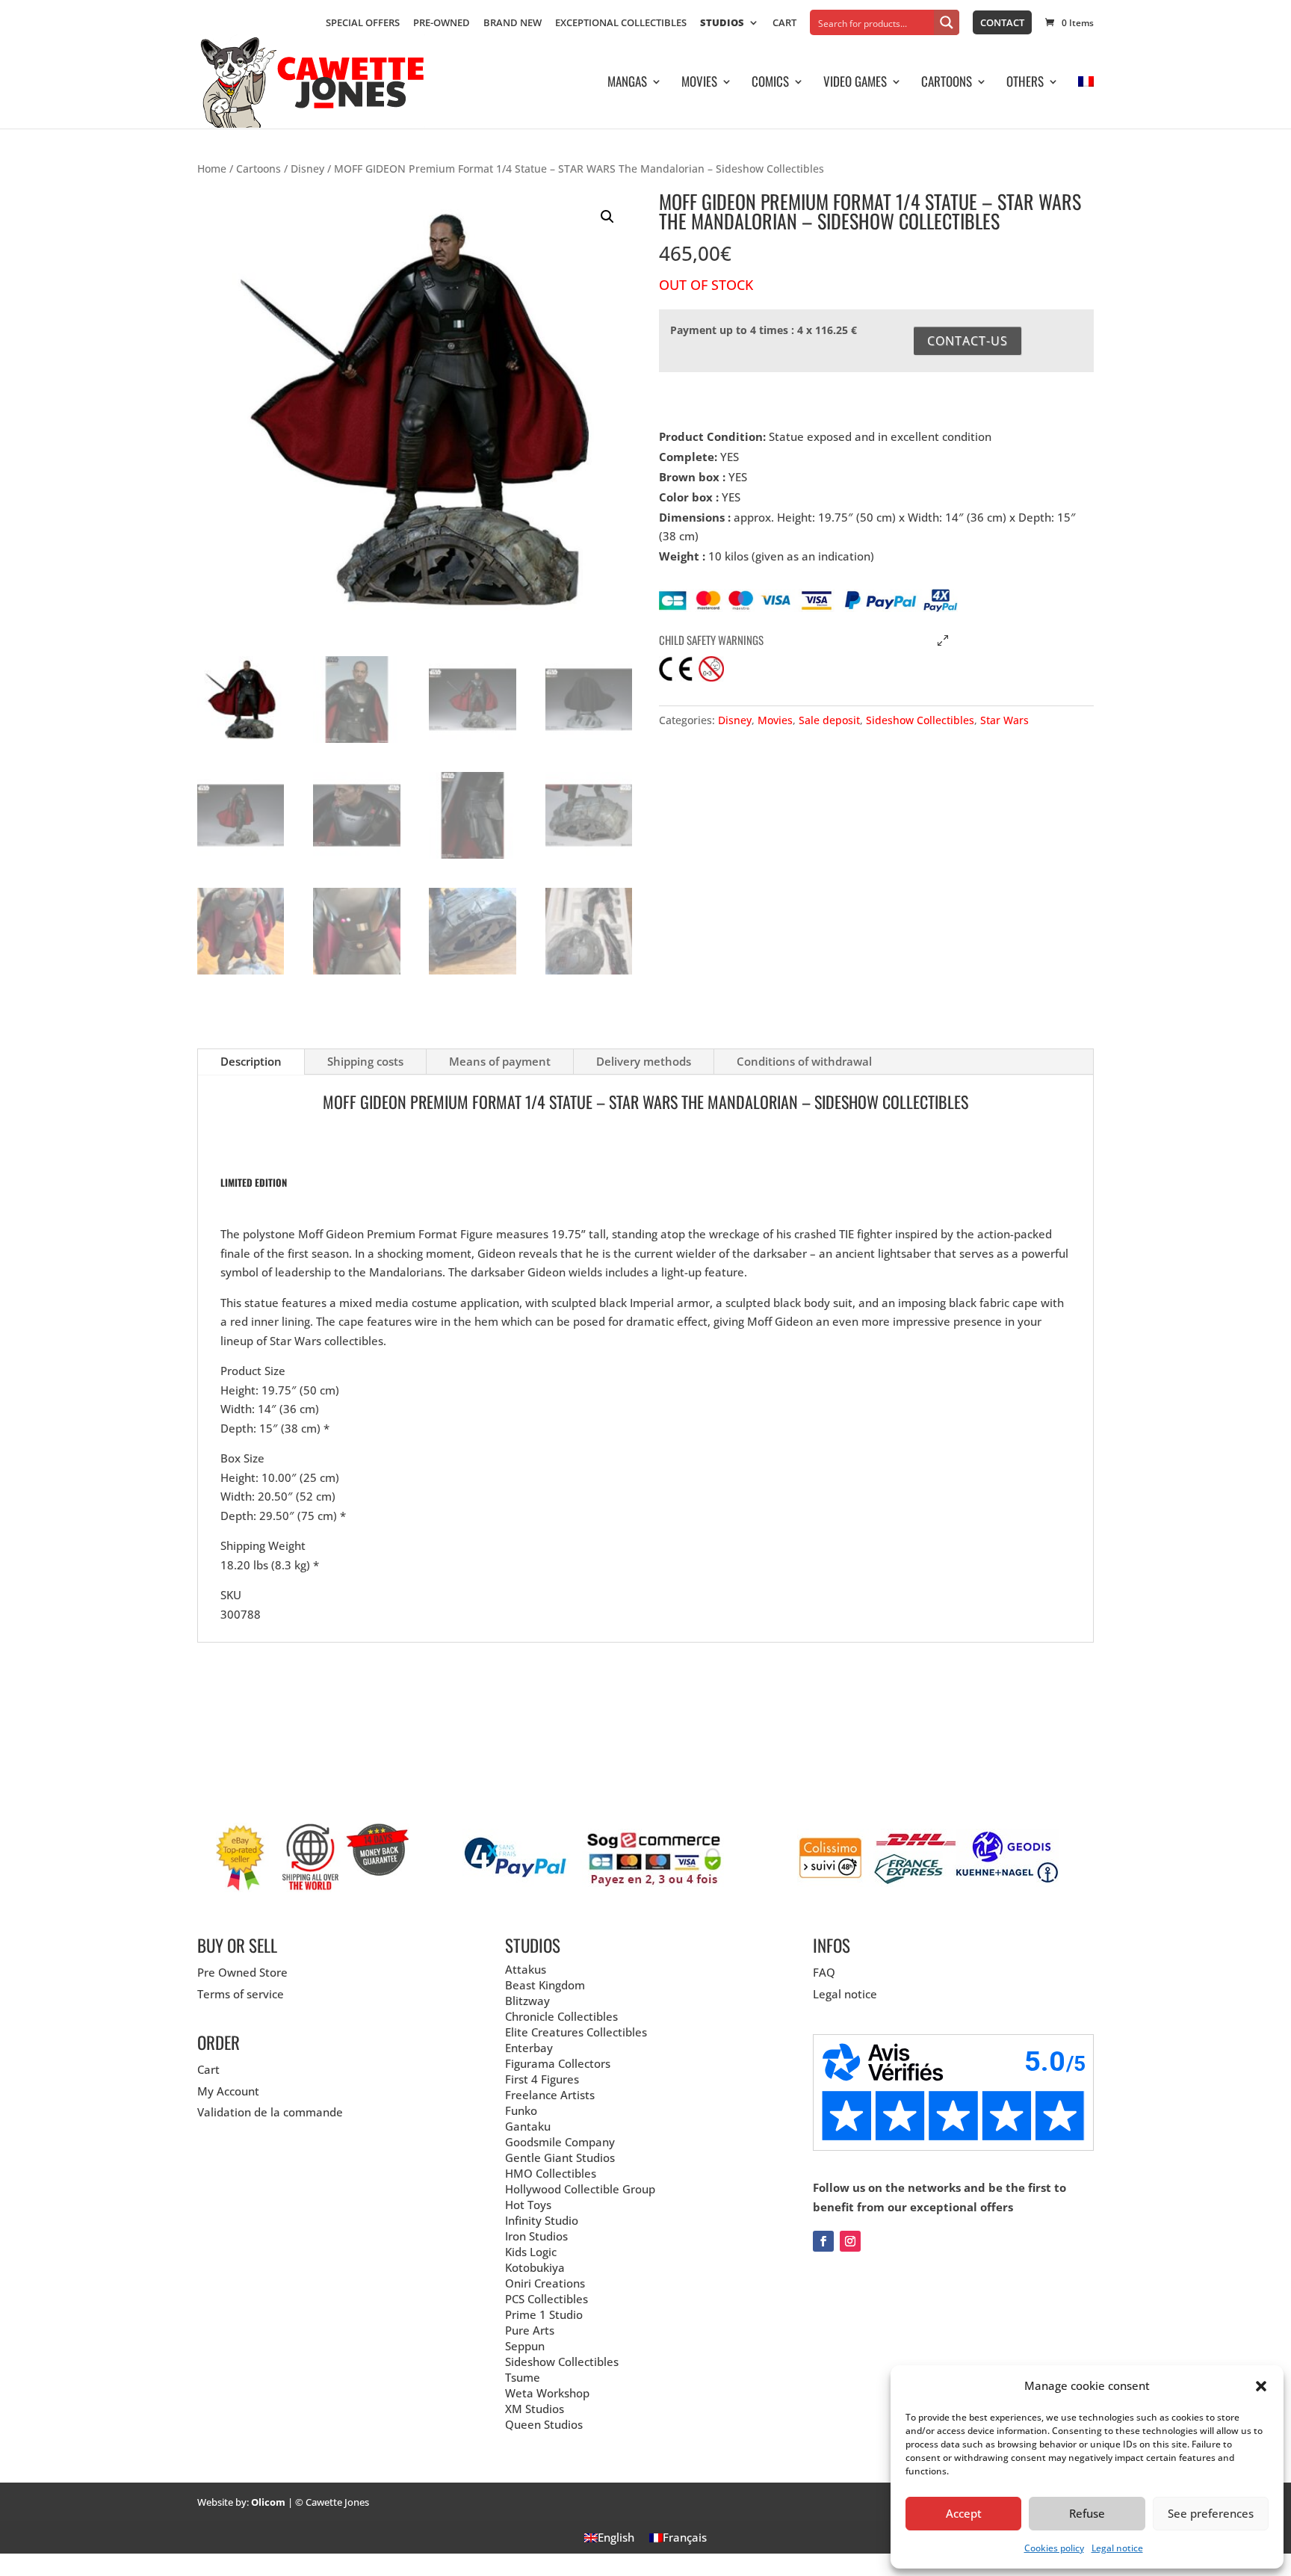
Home (212, 169)
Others (1025, 83)
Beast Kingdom (545, 1985)
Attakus (526, 1969)
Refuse (1087, 2513)
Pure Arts (530, 2330)
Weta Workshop (547, 2393)
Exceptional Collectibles (621, 24)
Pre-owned (442, 24)
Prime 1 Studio (544, 2314)
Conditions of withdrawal (804, 1061)
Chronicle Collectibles (561, 2016)
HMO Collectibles (551, 2173)
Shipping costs (365, 1061)
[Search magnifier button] (947, 22)
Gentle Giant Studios (560, 2158)
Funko (521, 2110)
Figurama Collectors (558, 2063)
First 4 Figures (542, 2079)
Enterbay (529, 2048)
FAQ (824, 1972)
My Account (228, 2091)
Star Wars (1004, 720)
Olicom (268, 2502)
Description (251, 1061)
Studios (722, 24)
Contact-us (968, 341)
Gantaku (528, 2126)
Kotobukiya (535, 2267)
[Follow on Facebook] (823, 2241)
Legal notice (1117, 2548)
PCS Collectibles (547, 2299)
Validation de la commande (270, 2112)
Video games (855, 83)
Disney (307, 169)
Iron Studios (536, 2236)
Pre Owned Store (242, 1972)
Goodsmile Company (560, 2142)
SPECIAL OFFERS (363, 24)
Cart (784, 24)
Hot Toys (528, 2205)
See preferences (1211, 2513)
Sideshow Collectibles (920, 720)
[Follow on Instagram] (850, 2241)
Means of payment (500, 1061)
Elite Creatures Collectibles (576, 2032)
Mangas (627, 83)
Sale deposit (829, 720)
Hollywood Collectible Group (580, 2189)
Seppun (525, 2346)
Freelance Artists (550, 2095)
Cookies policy (1054, 2548)
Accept (964, 2513)
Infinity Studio (542, 2220)
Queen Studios (544, 2424)
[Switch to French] (1086, 102)
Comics (770, 83)
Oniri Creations (545, 2283)
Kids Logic (531, 2252)
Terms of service (241, 1994)
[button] (1261, 2386)
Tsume (523, 2377)
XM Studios (535, 2409)
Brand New (513, 24)
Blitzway (527, 2001)
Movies (699, 83)
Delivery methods (644, 1061)
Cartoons (947, 83)
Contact (1002, 22)
